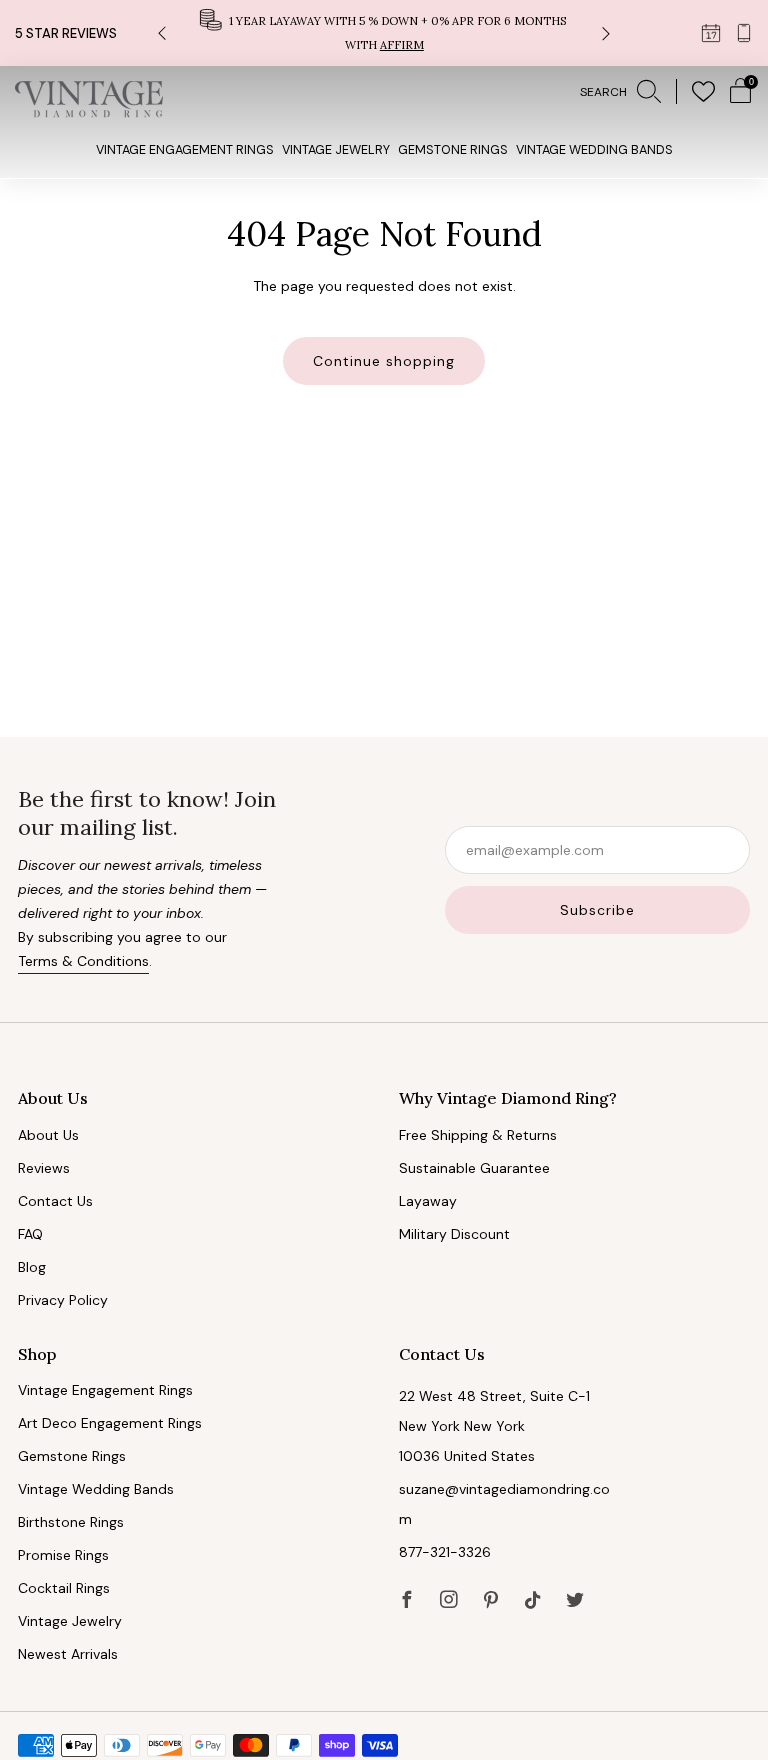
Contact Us (55, 1201)
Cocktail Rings (64, 1588)
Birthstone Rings (71, 1522)
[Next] (606, 33)
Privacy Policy (63, 1300)
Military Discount (454, 1234)
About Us (48, 1135)
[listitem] (384, 33)
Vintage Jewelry (336, 150)
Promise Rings (63, 1555)
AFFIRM (402, 45)
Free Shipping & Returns (478, 1135)
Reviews (44, 1168)
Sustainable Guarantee (474, 1168)
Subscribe (597, 910)
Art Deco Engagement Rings (110, 1423)
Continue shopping (384, 361)
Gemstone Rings (453, 150)
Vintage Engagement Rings (185, 150)
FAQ (30, 1234)
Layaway (428, 1201)
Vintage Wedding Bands (594, 150)
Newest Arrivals (68, 1654)
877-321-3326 (445, 1552)
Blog (32, 1267)
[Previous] (162, 33)
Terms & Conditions (83, 961)
